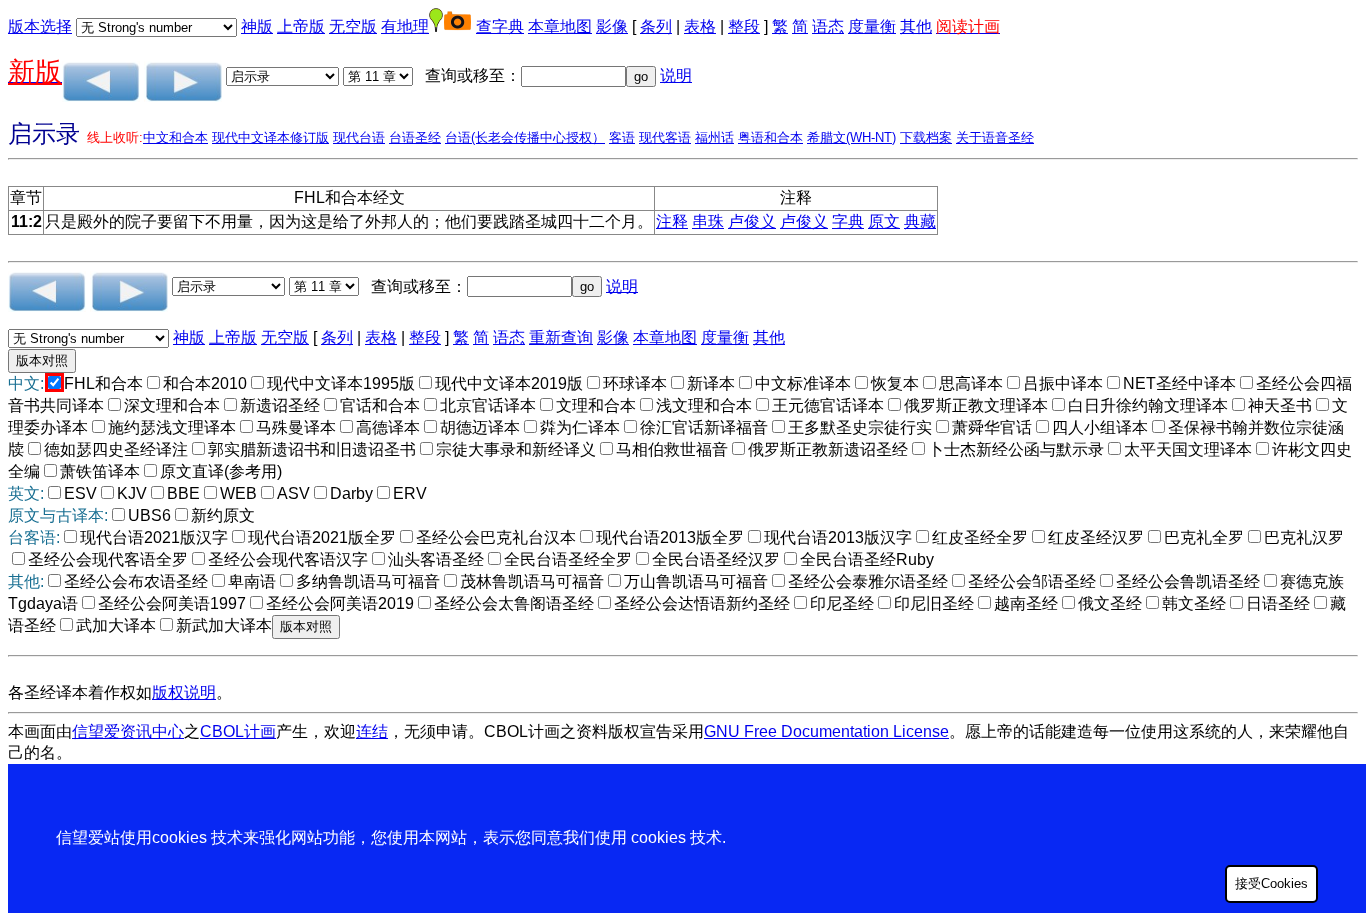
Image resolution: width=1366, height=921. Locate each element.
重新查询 (561, 337)
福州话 (714, 137)
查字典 (500, 26)
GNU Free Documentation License (826, 731)
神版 (257, 26)
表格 (700, 26)
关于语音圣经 (995, 137)
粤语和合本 (770, 137)
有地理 (405, 26)
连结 (372, 731)
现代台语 (359, 137)
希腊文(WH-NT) (851, 137)
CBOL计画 (238, 731)
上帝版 (301, 26)
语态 (828, 26)
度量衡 (872, 26)
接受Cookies (1271, 883)
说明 (676, 75)
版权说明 (184, 692)
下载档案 (926, 137)
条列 (656, 26)
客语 (622, 137)
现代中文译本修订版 (270, 137)
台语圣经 (415, 137)
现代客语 (665, 137)
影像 (612, 26)
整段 (744, 26)
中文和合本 (175, 137)
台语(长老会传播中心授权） (525, 137)
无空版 (353, 26)
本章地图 (560, 26)
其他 (916, 26)
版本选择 (40, 26)
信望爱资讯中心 (128, 731)
